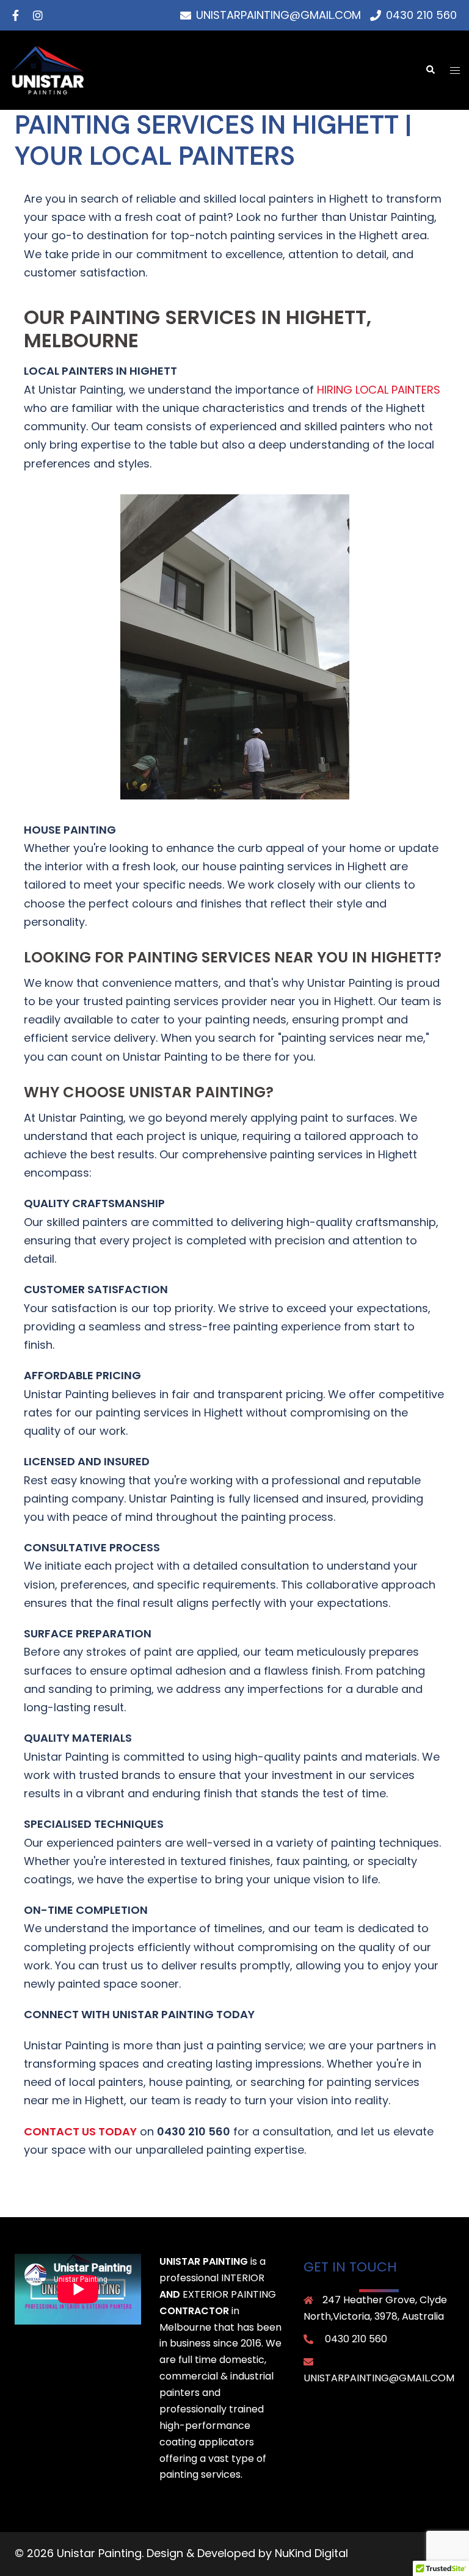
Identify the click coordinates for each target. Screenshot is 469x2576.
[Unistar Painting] (48, 69)
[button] (430, 70)
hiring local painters (379, 390)
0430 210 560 (356, 2339)
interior (243, 2278)
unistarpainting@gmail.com (379, 2378)
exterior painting (229, 2294)
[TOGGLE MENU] (455, 70)
